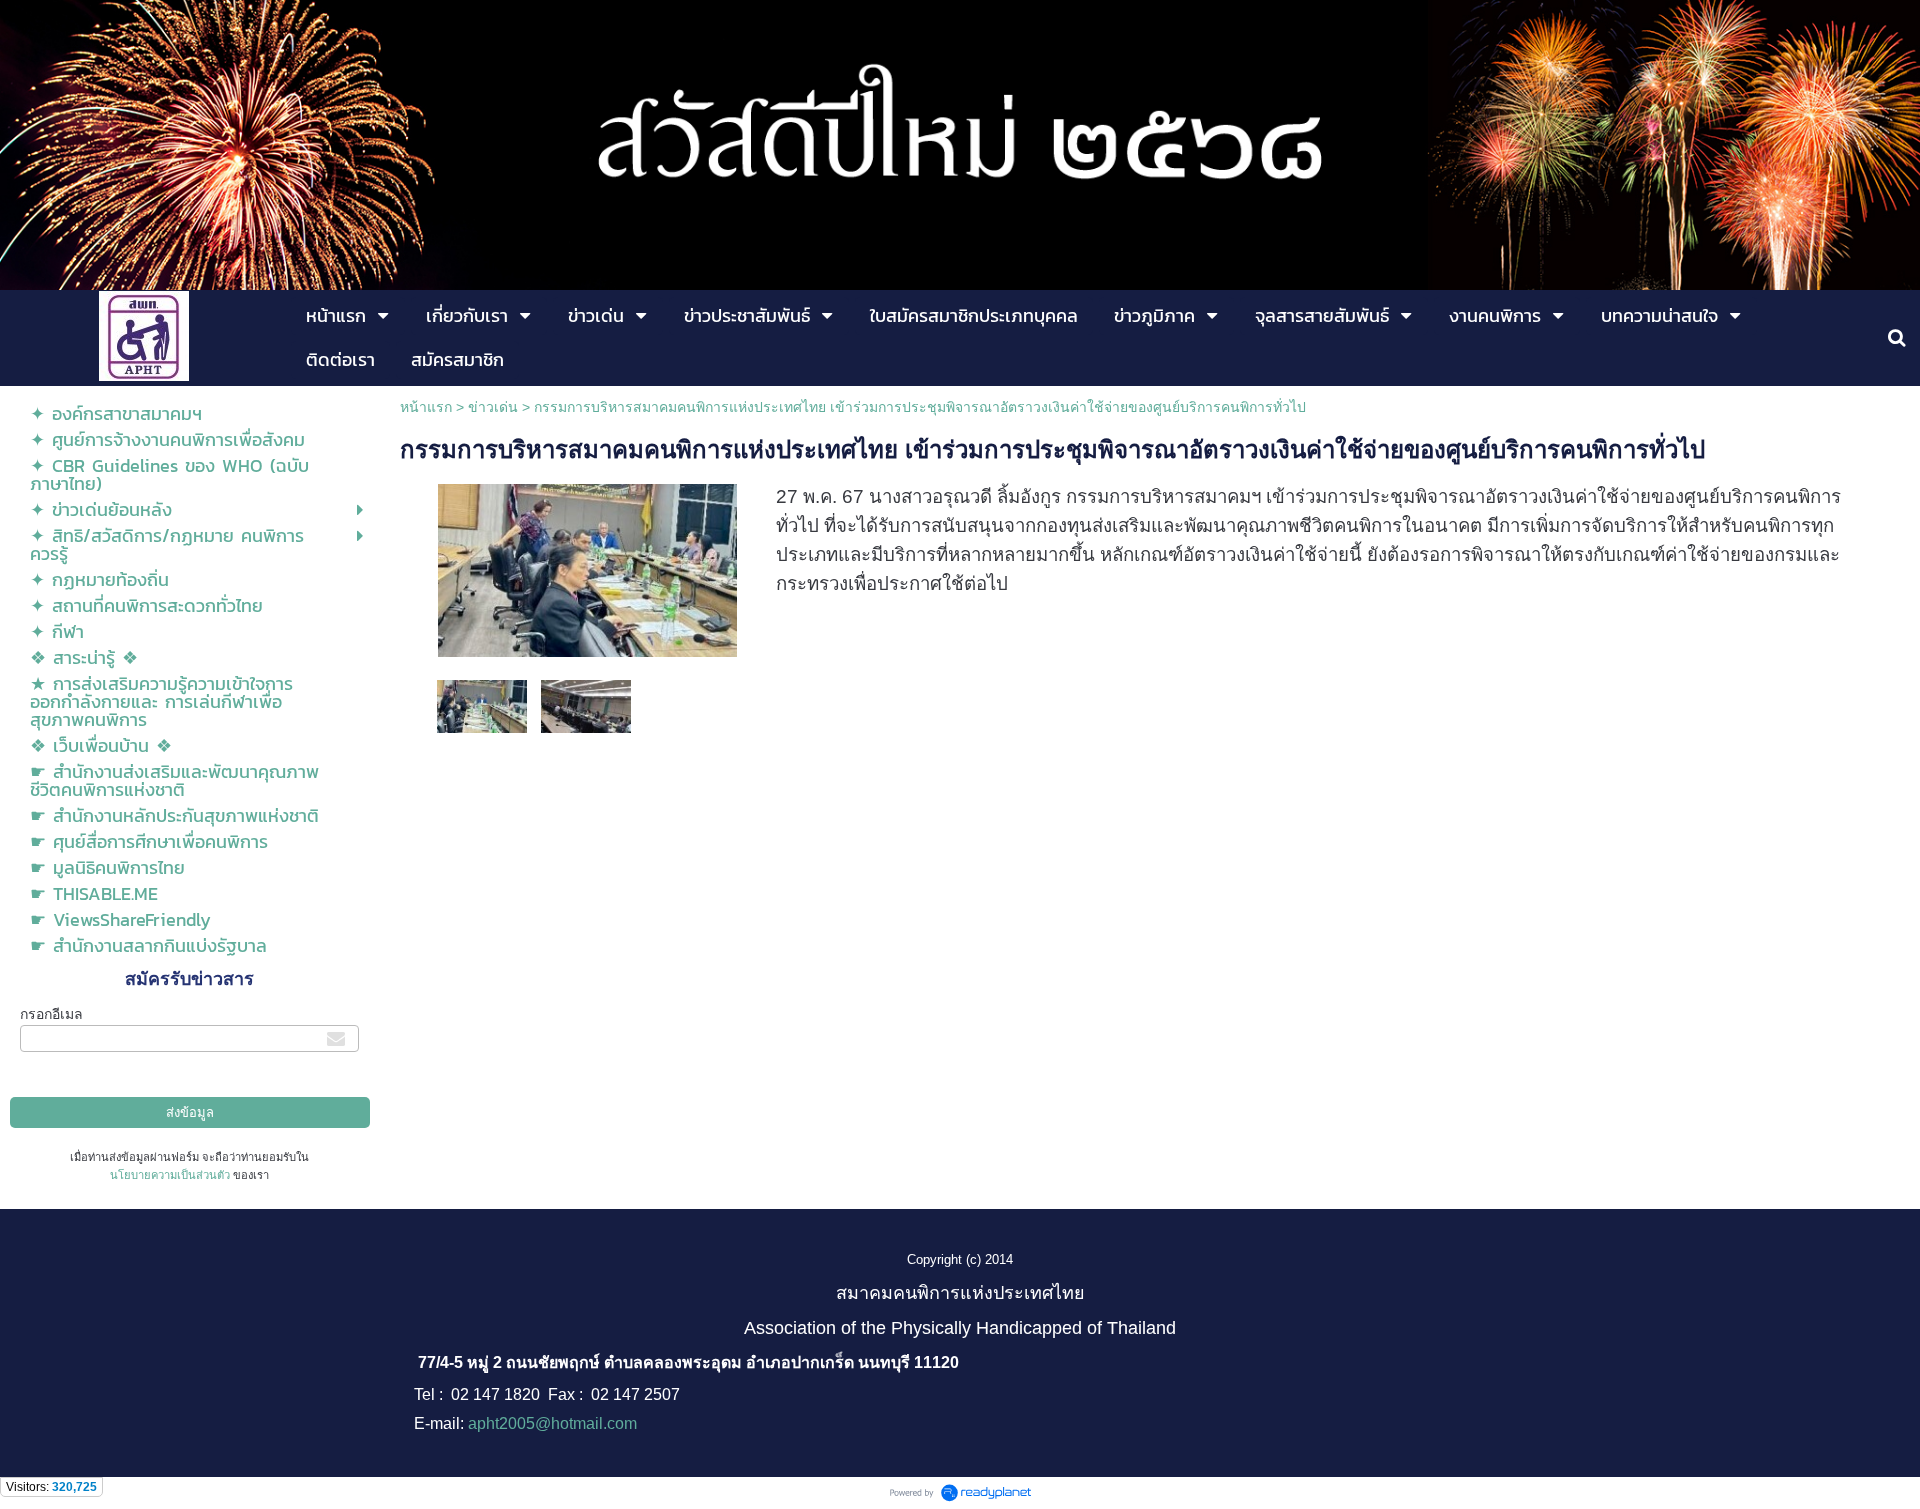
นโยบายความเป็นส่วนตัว (170, 1175)
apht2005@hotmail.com (552, 1423)
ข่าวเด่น (493, 407)
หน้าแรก (426, 407)
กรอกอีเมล (51, 1014)
